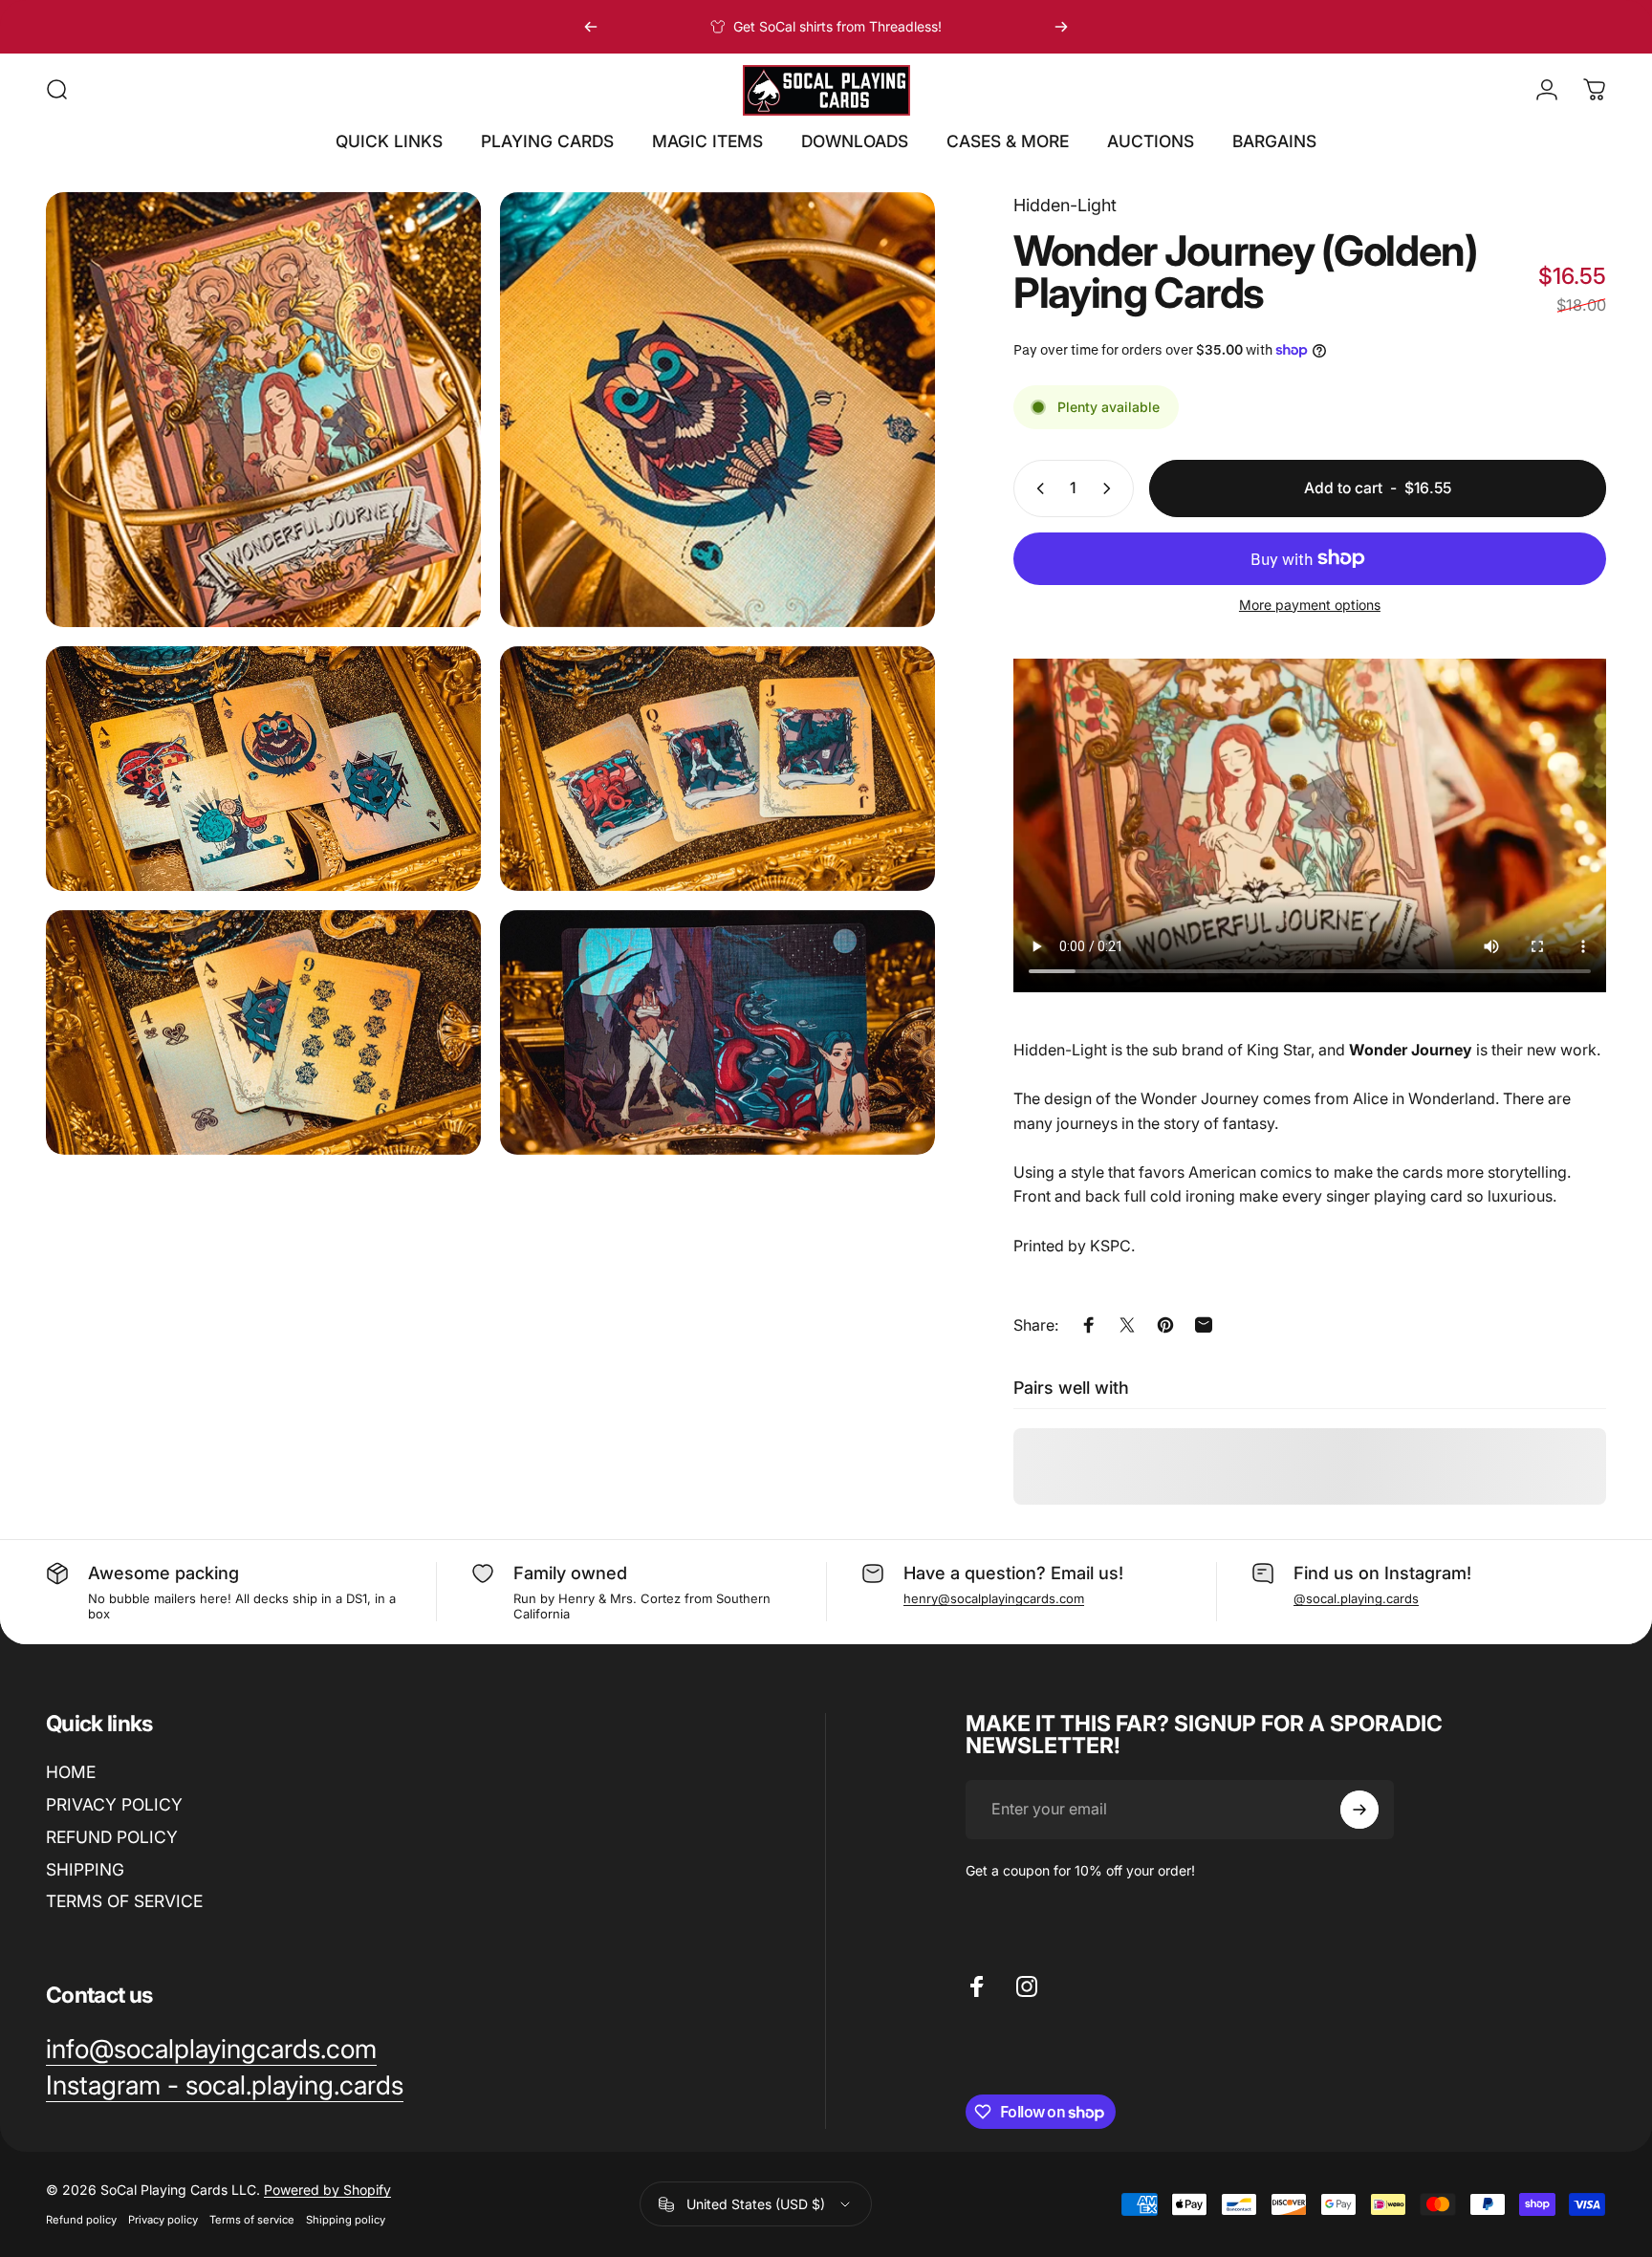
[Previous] (591, 27)
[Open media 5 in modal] (263, 1032)
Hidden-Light (1065, 205)
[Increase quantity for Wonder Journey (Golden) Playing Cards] (1111, 488)
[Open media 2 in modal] (717, 410)
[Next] (1061, 27)
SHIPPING (85, 1869)
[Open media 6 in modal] (717, 1032)
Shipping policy (346, 2220)
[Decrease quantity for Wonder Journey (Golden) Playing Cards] (1036, 488)
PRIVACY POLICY (114, 1804)
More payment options (1310, 605)
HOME (71, 1772)
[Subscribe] (1359, 1810)
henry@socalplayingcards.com (994, 1598)
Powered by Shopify (327, 2190)
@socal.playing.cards (1356, 1598)
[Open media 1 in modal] (263, 410)
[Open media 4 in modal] (717, 769)
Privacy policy (163, 2220)
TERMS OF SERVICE (124, 1901)
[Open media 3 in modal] (263, 769)
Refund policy (81, 2220)
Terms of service (252, 2220)
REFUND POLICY (112, 1837)
